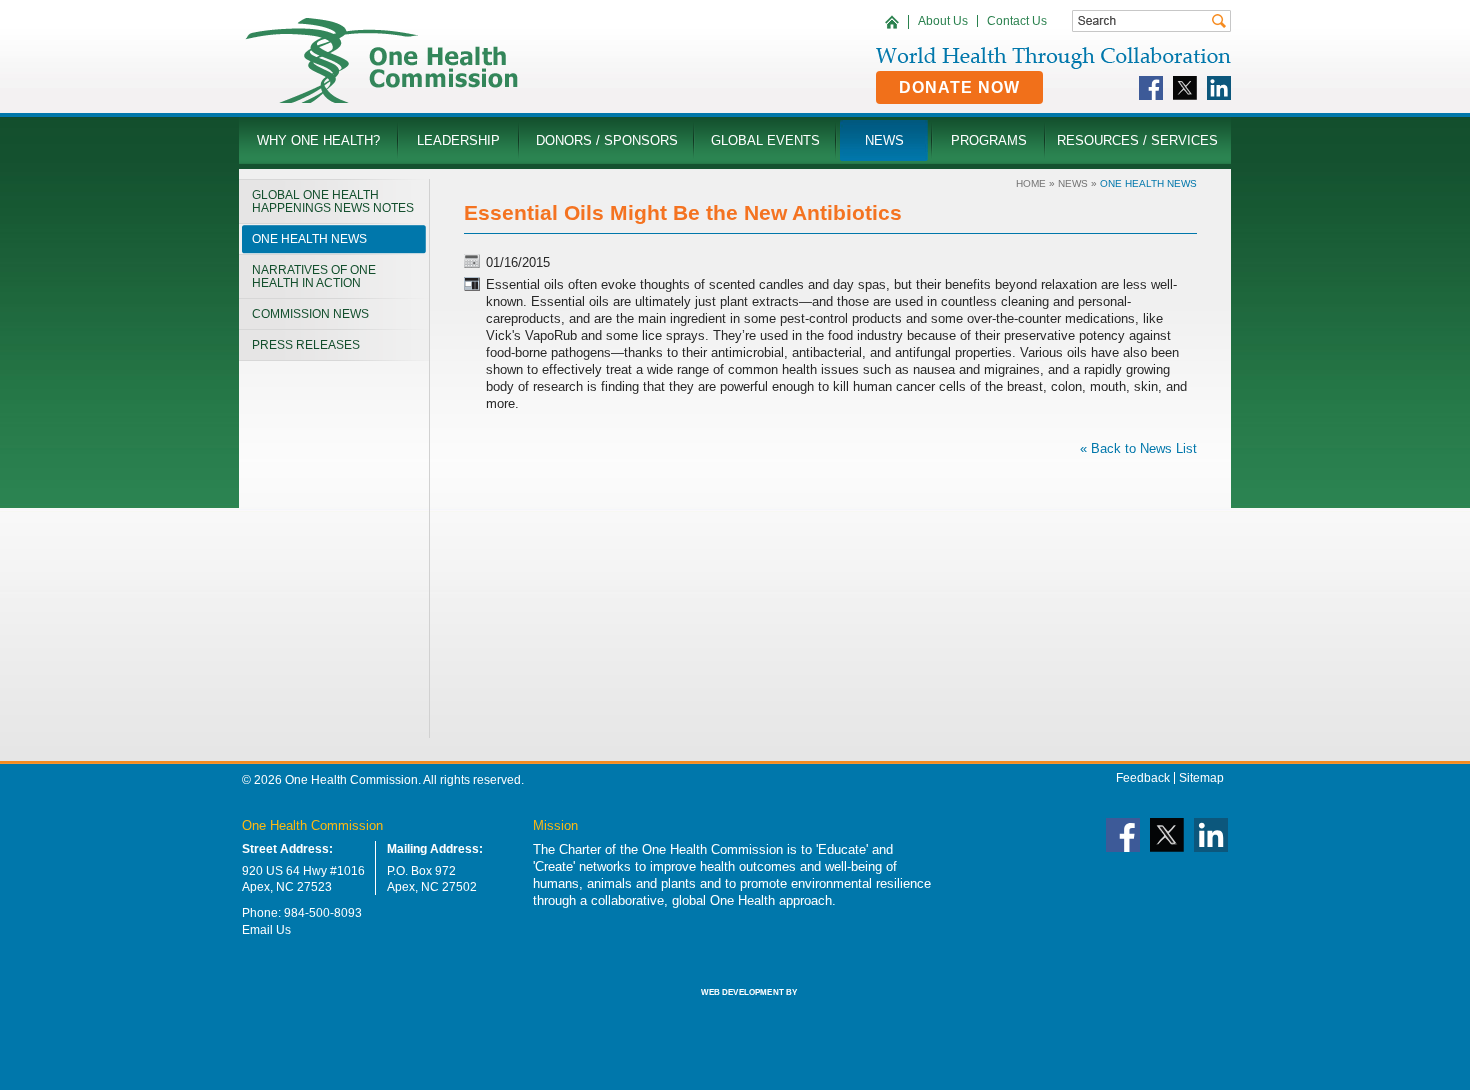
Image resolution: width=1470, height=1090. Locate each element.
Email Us (266, 930)
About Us (943, 21)
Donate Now (959, 87)
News (1073, 183)
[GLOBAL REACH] (735, 1006)
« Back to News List (1138, 448)
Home (1031, 183)
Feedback (1143, 778)
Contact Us (1017, 21)
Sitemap (1201, 778)
